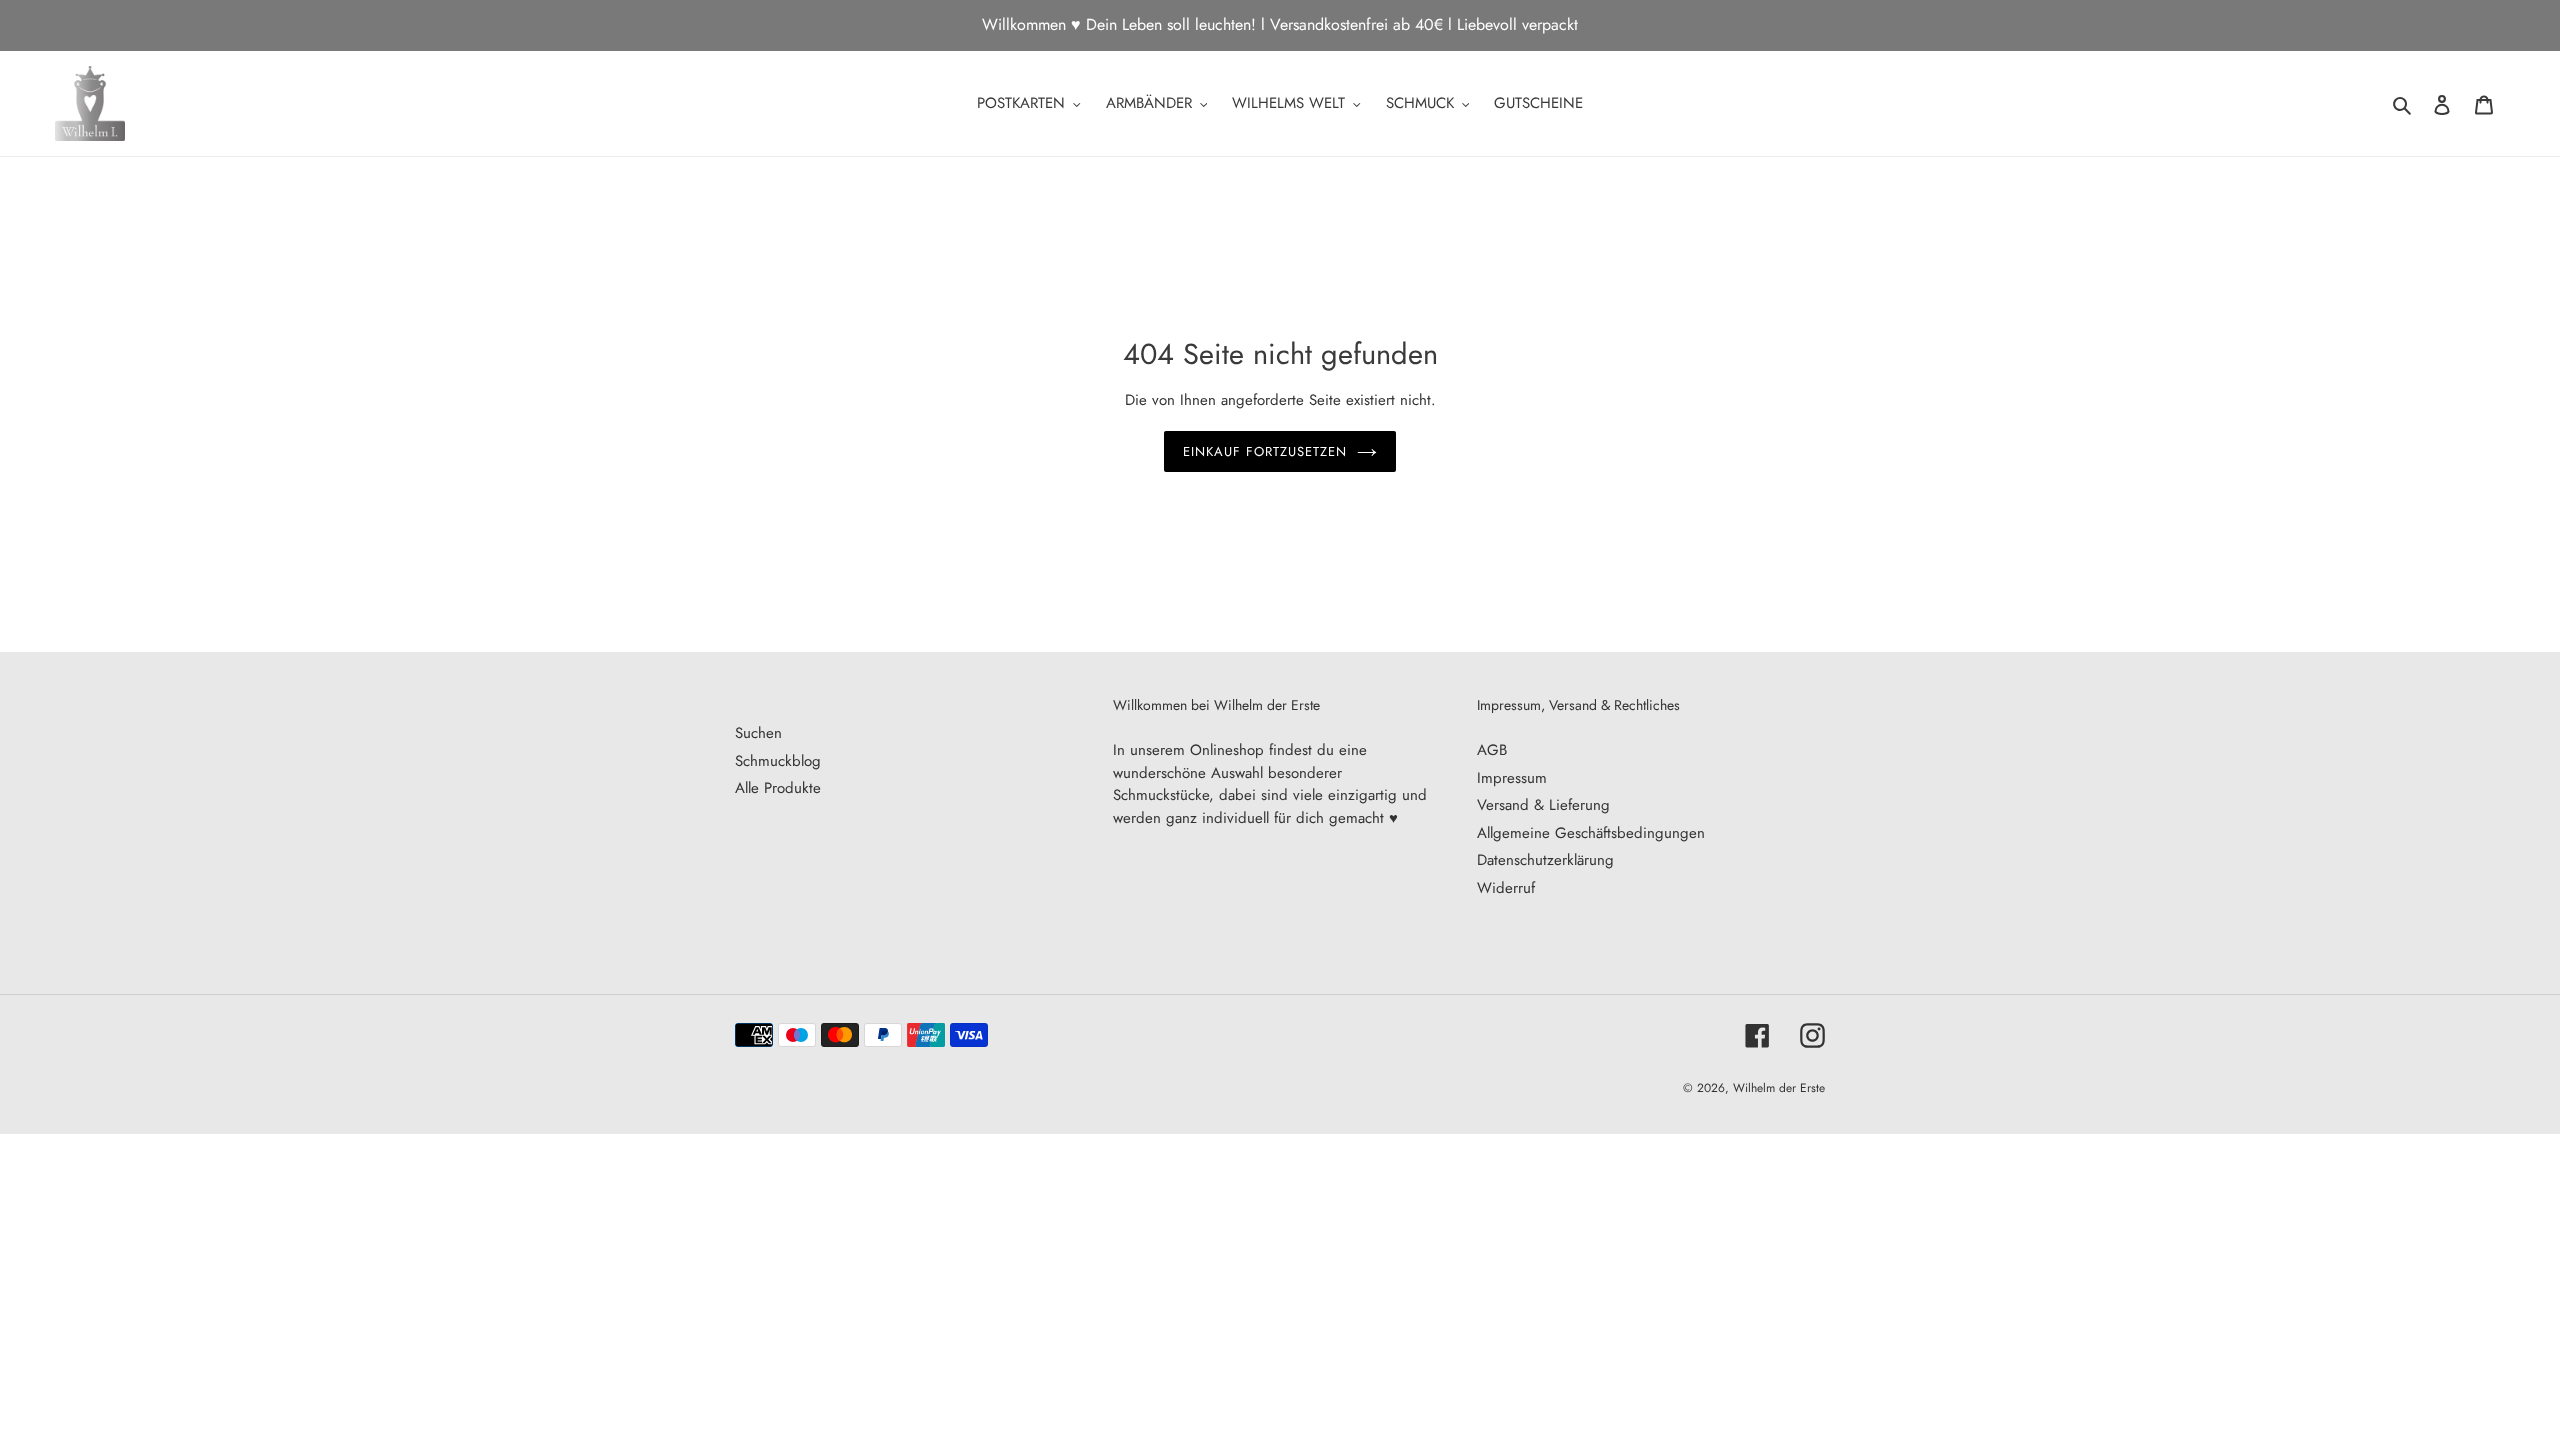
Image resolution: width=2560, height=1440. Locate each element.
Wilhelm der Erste (1779, 1088)
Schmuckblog (778, 761)
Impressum (1512, 778)
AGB (1492, 750)
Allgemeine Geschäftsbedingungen (1591, 833)
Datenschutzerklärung (1545, 860)
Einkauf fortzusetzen (1265, 451)
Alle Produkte (778, 788)
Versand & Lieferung (1543, 805)
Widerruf (1506, 888)
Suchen (758, 733)
